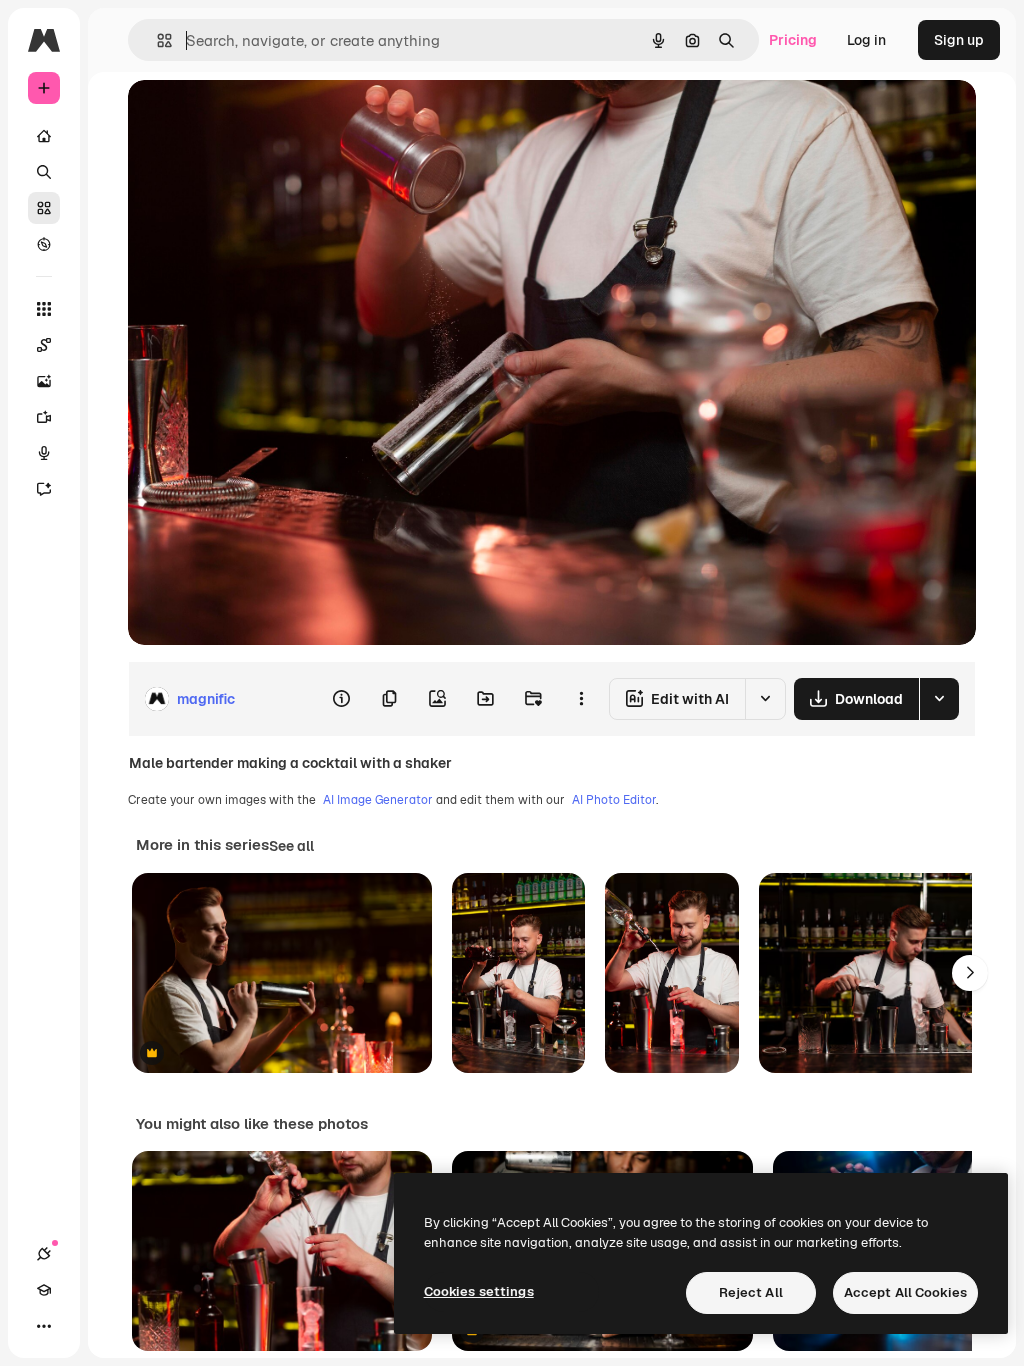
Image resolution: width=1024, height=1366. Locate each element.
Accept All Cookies (905, 1292)
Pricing (793, 40)
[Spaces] (44, 345)
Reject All (751, 1292)
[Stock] (44, 208)
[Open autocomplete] (156, 40)
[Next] (970, 973)
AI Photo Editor (614, 800)
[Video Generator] (44, 417)
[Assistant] (44, 489)
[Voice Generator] (44, 453)
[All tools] (44, 309)
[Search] (44, 172)
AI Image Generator (378, 800)
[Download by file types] (939, 699)
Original (256, 117)
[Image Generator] (44, 381)
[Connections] (44, 1254)
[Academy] (44, 1290)
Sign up (959, 40)
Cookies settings (479, 1291)
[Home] (44, 136)
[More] (44, 1326)
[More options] (581, 699)
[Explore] (44, 244)
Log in (866, 40)
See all (291, 846)
